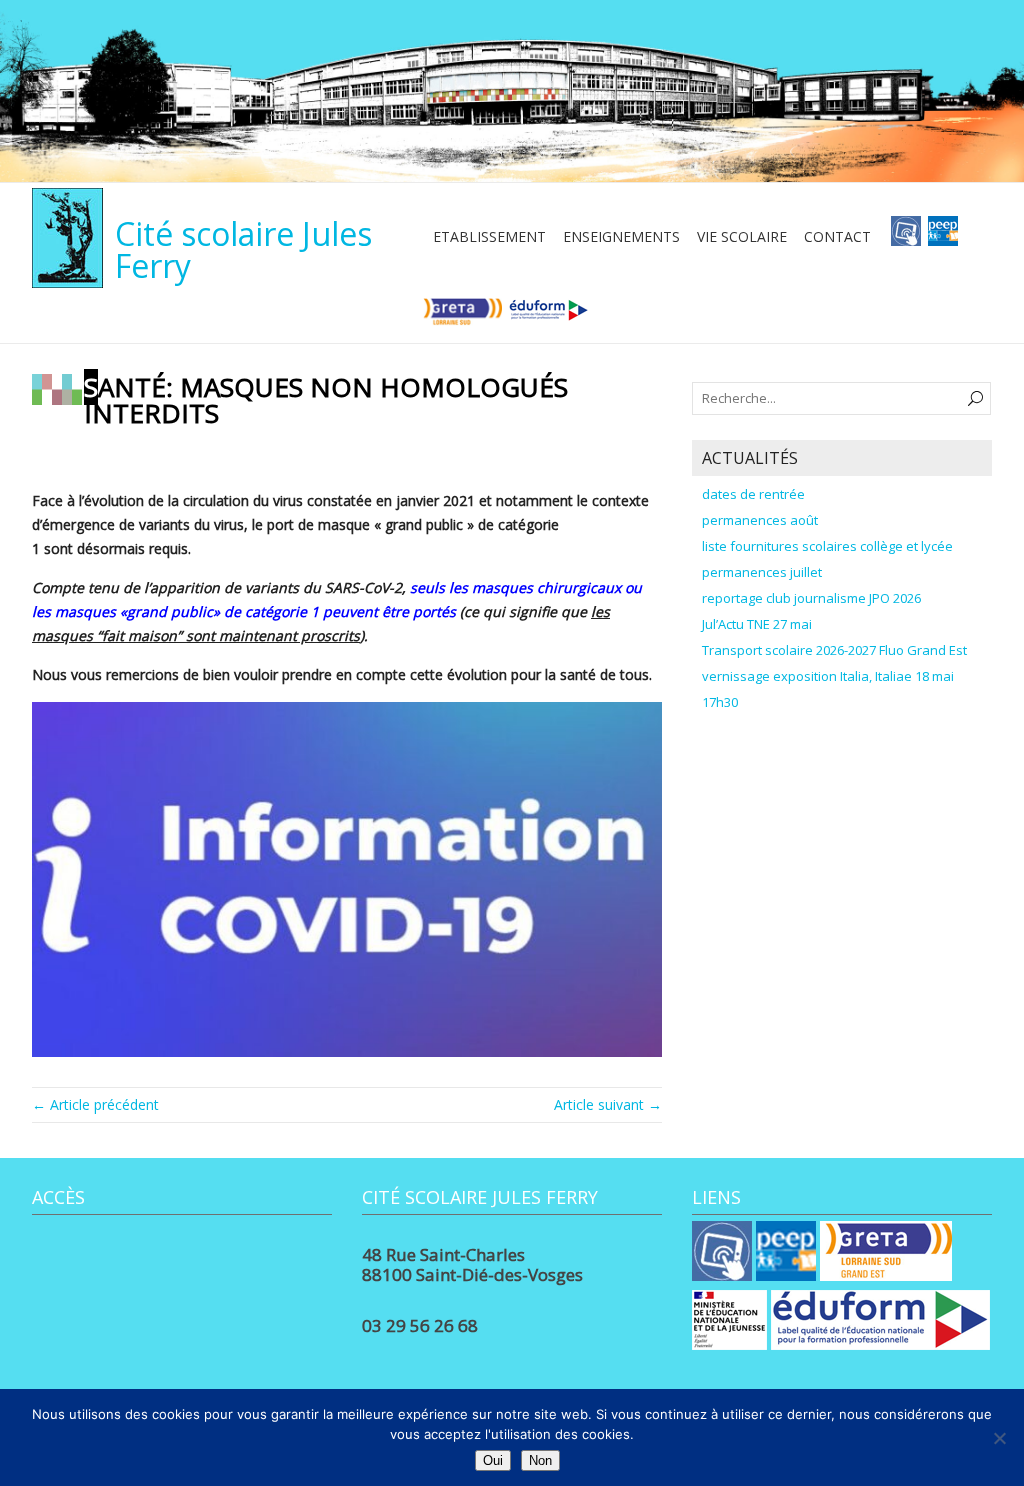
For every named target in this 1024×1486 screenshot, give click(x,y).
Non (540, 1460)
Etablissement (489, 236)
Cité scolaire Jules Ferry (243, 249)
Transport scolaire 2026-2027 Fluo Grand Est (834, 650)
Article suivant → (608, 1104)
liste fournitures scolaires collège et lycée (827, 546)
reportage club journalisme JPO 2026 (811, 598)
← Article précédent (95, 1104)
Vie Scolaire (742, 236)
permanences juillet (762, 572)
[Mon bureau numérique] (906, 237)
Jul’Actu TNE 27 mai (757, 624)
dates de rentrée (753, 494)
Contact (837, 236)
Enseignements (621, 236)
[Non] (999, 1438)
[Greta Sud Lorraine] (462, 317)
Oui (493, 1460)
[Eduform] (548, 317)
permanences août (760, 520)
